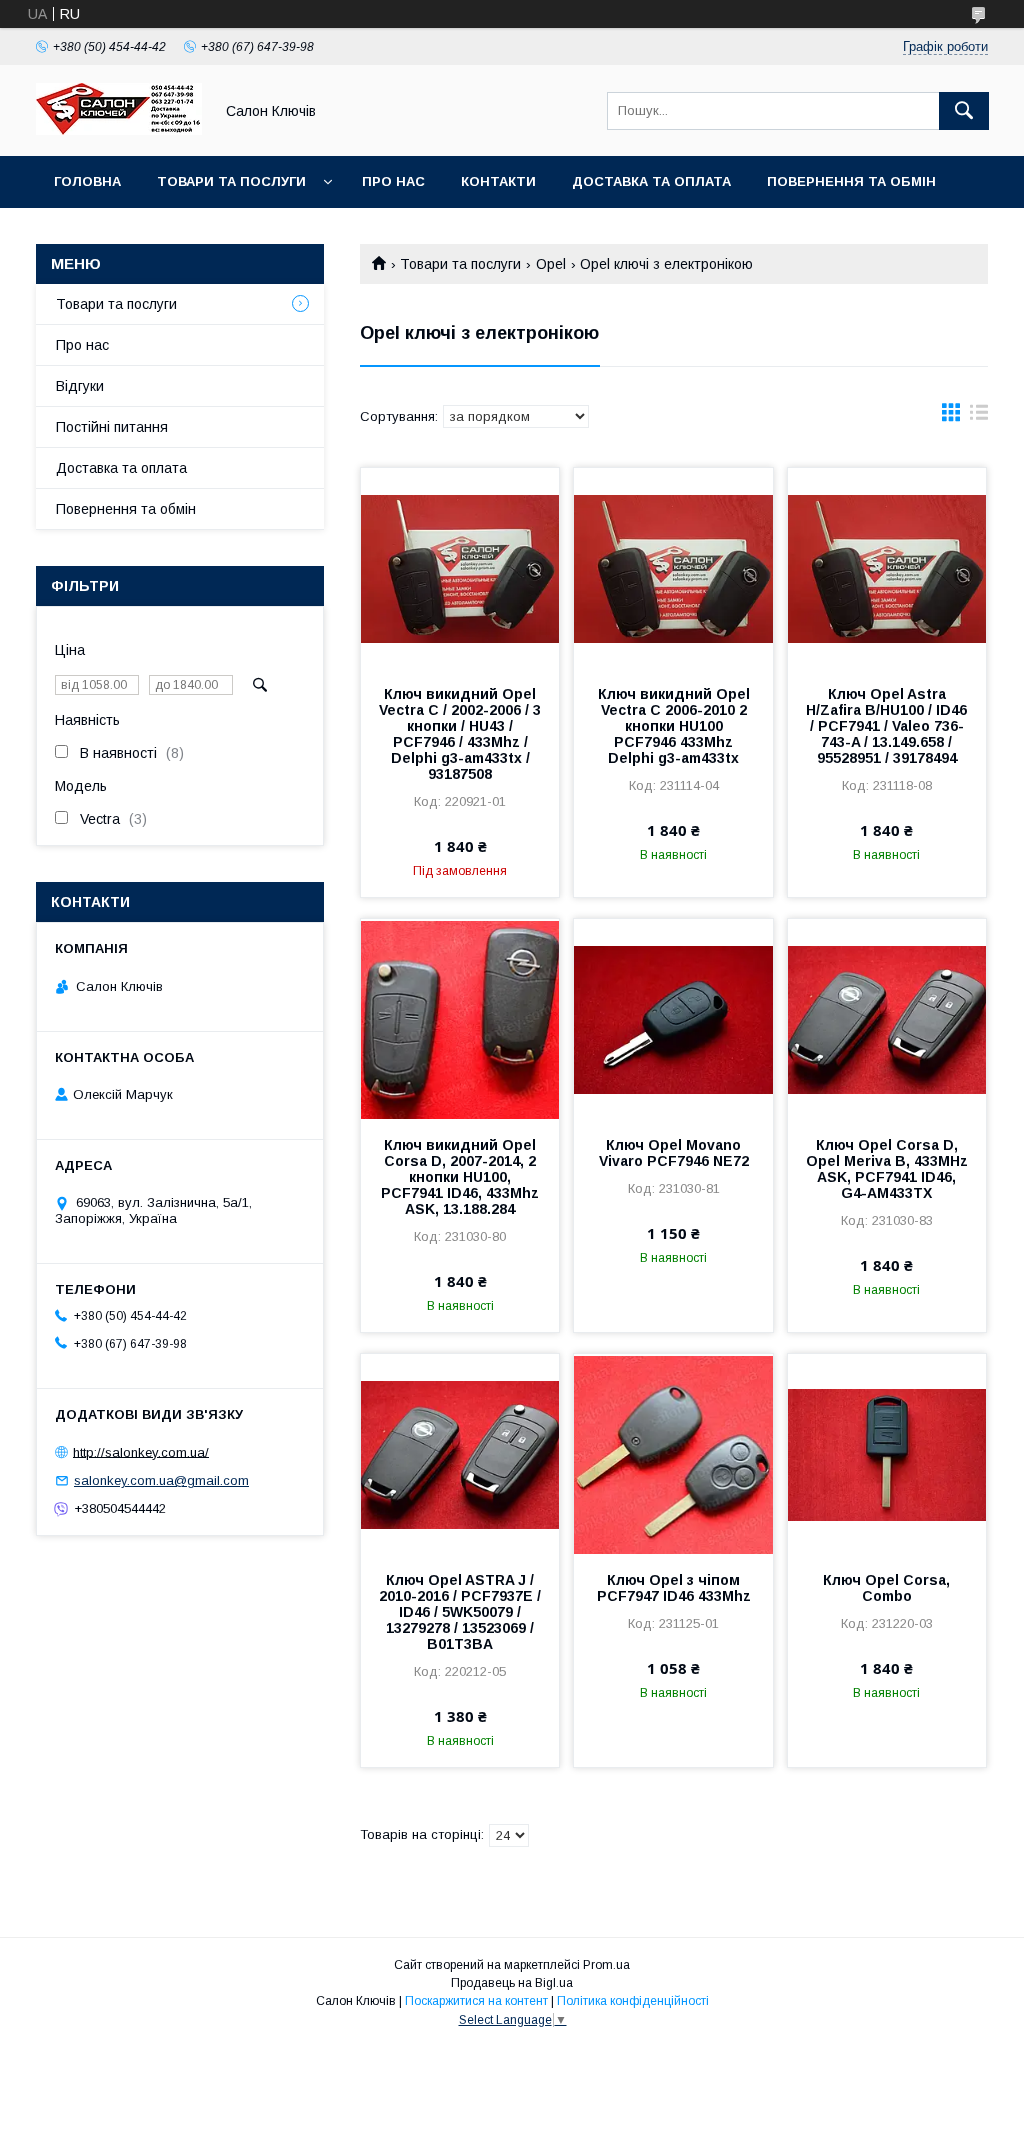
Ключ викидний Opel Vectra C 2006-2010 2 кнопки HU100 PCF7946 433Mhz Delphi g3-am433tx (674, 726)
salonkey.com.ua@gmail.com (161, 1480)
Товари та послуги (231, 181)
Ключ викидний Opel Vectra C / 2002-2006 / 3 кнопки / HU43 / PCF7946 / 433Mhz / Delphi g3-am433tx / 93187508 (460, 734)
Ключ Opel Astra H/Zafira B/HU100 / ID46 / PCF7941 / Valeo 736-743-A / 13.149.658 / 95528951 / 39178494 (886, 726)
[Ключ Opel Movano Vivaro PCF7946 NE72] (673, 1019)
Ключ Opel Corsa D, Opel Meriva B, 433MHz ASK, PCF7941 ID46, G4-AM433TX (887, 1169)
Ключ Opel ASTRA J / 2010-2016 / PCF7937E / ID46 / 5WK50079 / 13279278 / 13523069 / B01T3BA (460, 1612)
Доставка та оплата (651, 181)
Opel (551, 264)
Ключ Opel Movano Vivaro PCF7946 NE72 (674, 1153)
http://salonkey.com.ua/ (141, 1451)
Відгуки (80, 386)
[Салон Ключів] (119, 130)
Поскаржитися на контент (476, 2001)
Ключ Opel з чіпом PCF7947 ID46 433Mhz (674, 1588)
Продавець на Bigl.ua (512, 1983)
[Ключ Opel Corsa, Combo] (887, 1454)
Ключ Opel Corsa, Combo (886, 1588)
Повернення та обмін (851, 181)
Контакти (498, 181)
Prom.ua (606, 1965)
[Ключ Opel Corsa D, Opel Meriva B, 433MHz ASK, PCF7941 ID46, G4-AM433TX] (887, 1019)
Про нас (393, 181)
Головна (87, 181)
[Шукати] (964, 111)
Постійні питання (112, 427)
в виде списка (979, 417)
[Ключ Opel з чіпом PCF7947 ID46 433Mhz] (673, 1454)
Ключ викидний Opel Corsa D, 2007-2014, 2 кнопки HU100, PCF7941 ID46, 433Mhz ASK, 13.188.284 (460, 1177)
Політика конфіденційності (633, 2001)
